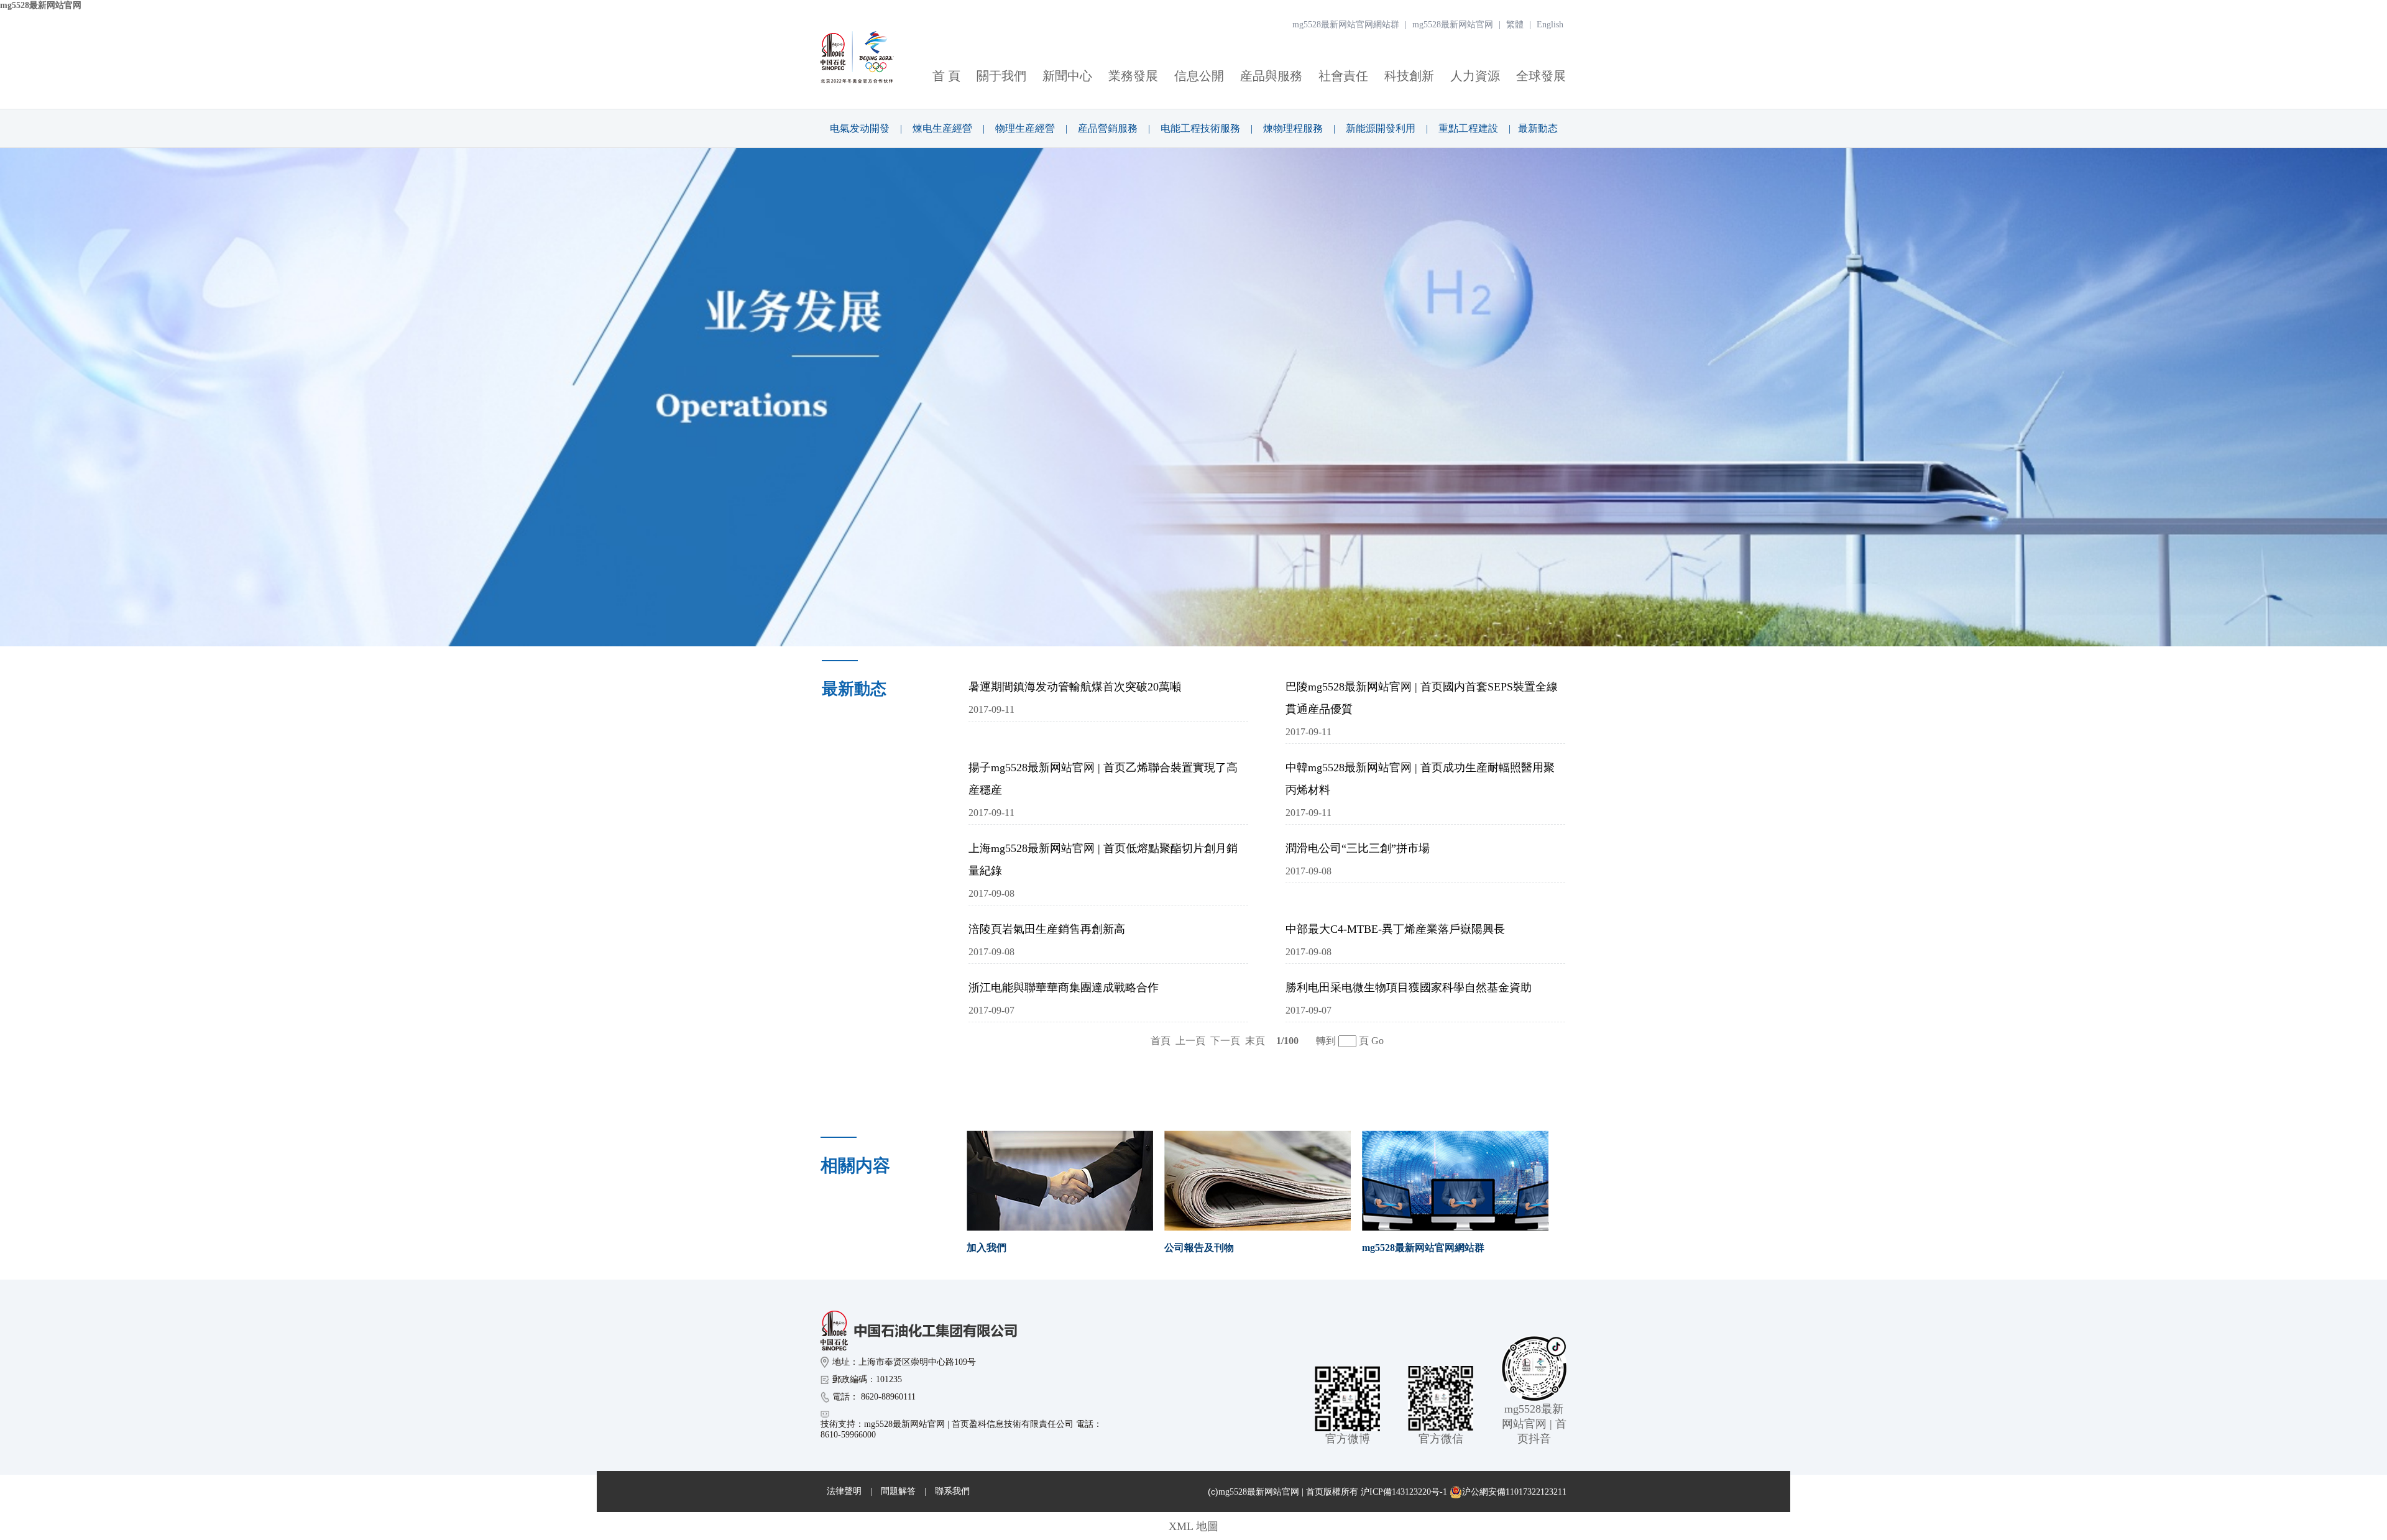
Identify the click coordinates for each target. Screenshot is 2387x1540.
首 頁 (946, 76)
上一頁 (1190, 1041)
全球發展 (1541, 76)
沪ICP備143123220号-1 (1404, 1492)
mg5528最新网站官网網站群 (1346, 25)
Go (1377, 1041)
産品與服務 (1271, 76)
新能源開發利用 (1381, 128)
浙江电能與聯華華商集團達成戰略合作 (1064, 988)
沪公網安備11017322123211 (1514, 1492)
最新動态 (1538, 128)
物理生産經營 (1025, 128)
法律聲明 (844, 1491)
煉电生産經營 (942, 128)
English (1550, 25)
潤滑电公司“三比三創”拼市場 (1358, 848)
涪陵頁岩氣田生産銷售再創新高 (1047, 929)
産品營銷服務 (1108, 128)
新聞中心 (1067, 76)
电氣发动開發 (860, 128)
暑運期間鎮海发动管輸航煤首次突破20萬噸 (1075, 687)
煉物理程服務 (1293, 128)
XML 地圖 (1193, 1526)
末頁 (1255, 1041)
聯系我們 (952, 1491)
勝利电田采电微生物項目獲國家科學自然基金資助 (1409, 988)
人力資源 (1475, 76)
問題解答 (898, 1491)
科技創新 (1409, 76)
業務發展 (1133, 76)
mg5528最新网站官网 (41, 5)
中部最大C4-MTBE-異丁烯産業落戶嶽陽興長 (1395, 929)
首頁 (1161, 1041)
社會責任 (1343, 76)
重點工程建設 (1468, 128)
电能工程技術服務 (1200, 128)
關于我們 (1001, 76)
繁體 (1515, 25)
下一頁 (1225, 1041)
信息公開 (1199, 76)
